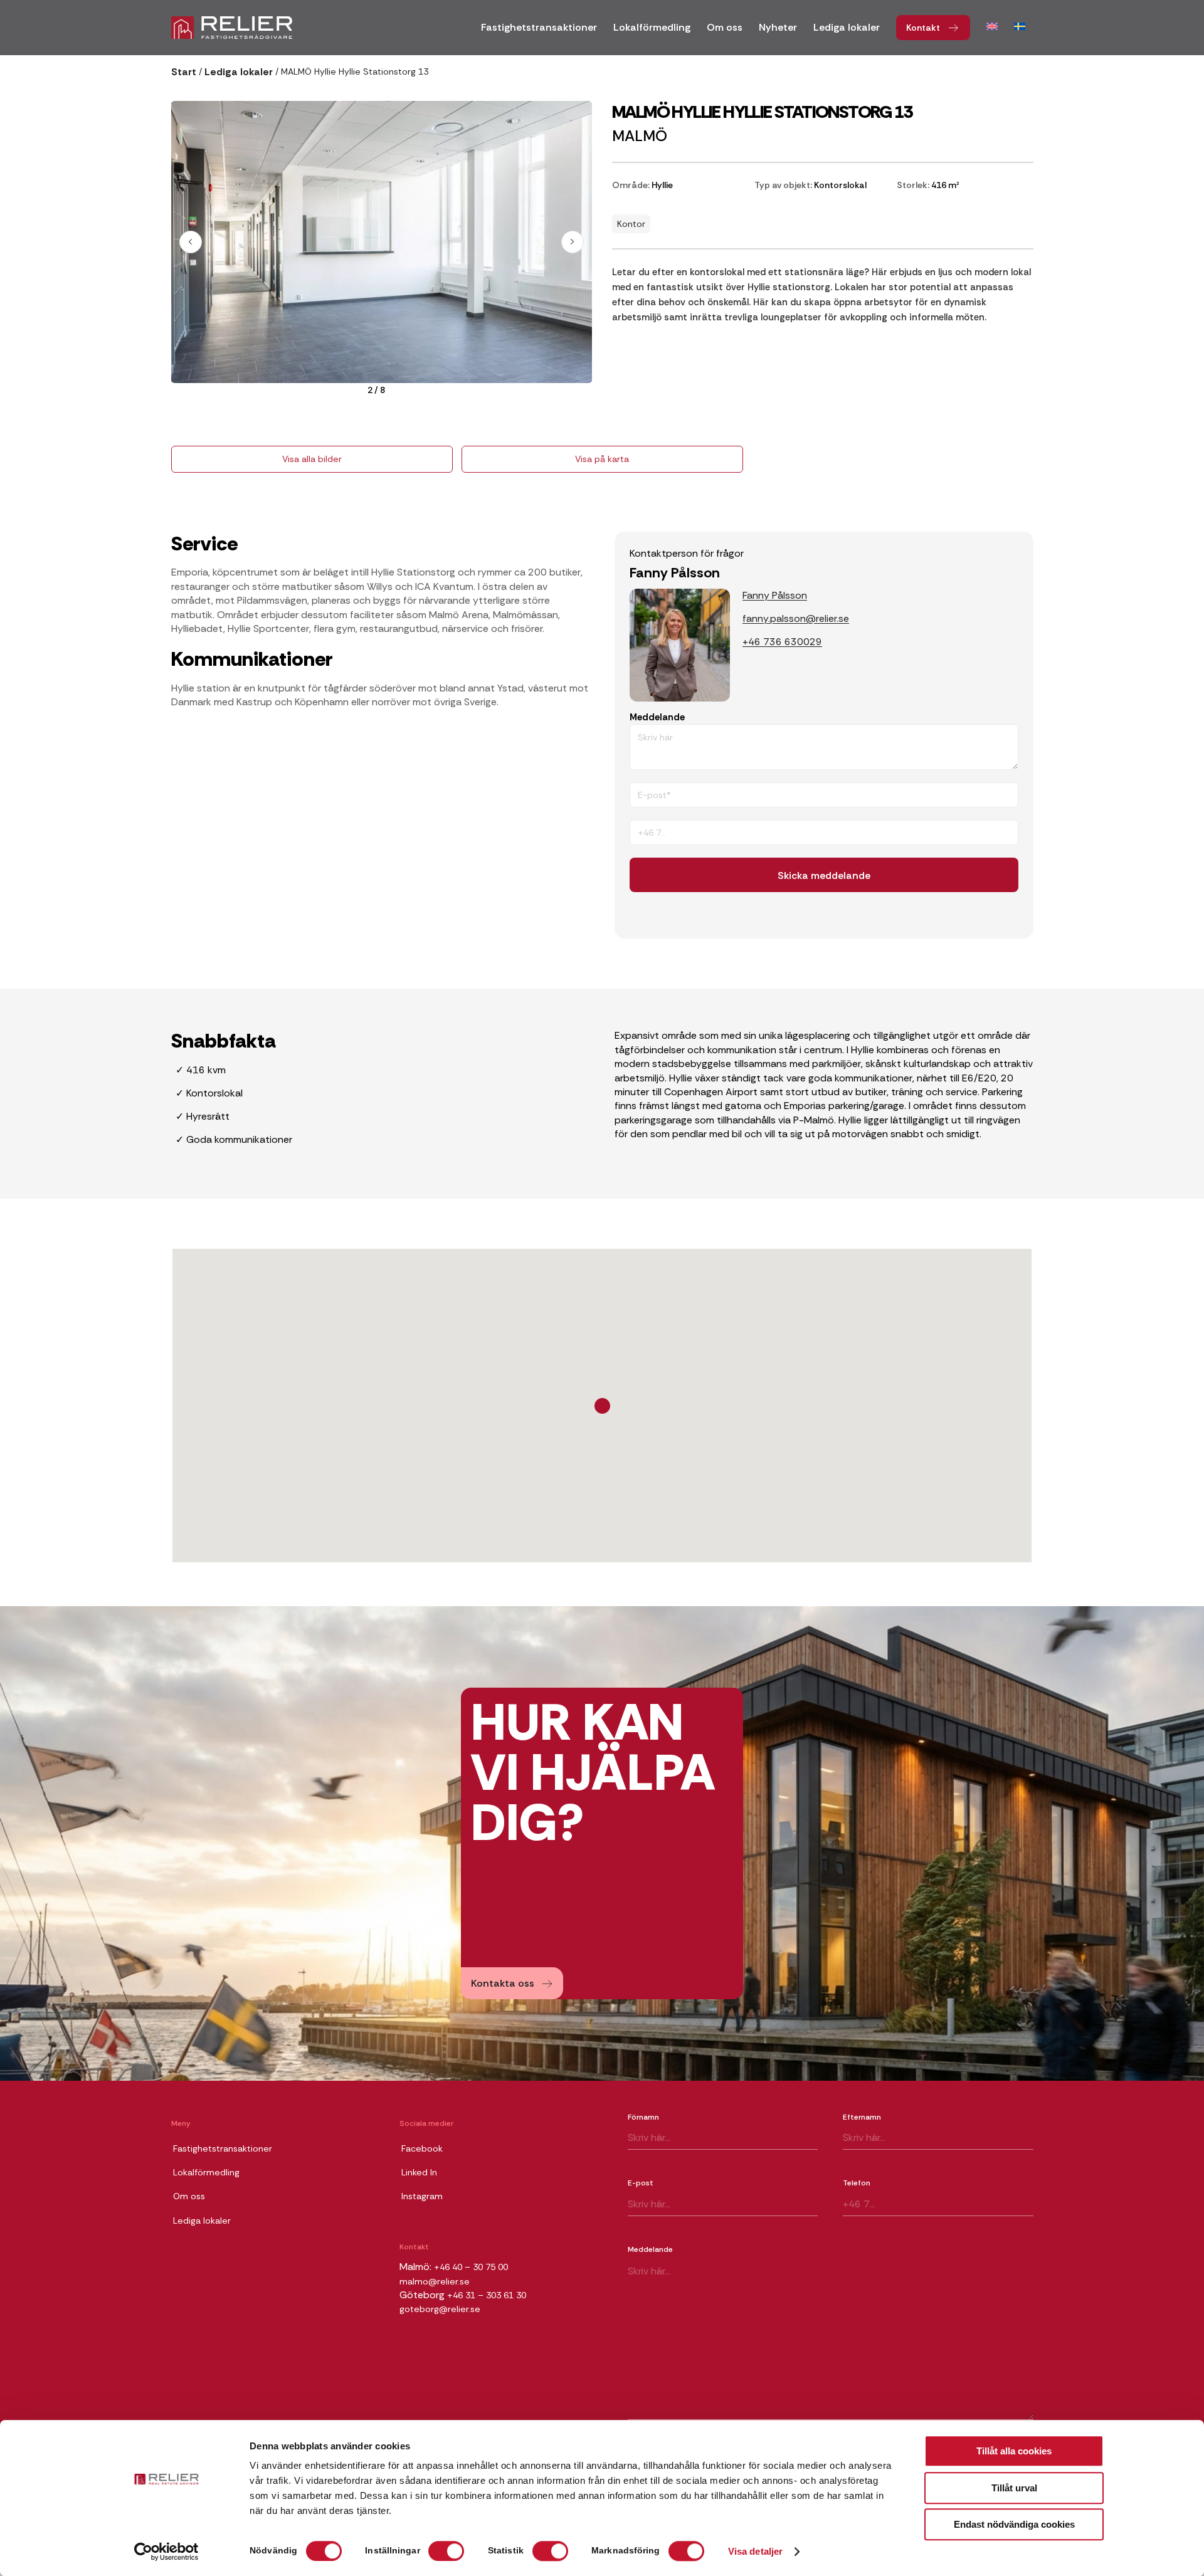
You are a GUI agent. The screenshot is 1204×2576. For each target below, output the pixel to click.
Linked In (419, 2172)
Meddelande (657, 717)
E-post (641, 2183)
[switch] (446, 2551)
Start (184, 72)
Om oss (189, 2196)
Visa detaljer (755, 2552)
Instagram (422, 2196)
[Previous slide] (191, 242)
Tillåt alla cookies (1014, 2451)
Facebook (422, 2148)
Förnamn (643, 2117)
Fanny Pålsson (775, 595)
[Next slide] (573, 242)
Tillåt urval (1014, 2488)
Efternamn (862, 2117)
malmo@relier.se (435, 2281)
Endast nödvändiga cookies (1014, 2524)
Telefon (857, 2183)
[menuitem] (539, 32)
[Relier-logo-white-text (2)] (232, 28)
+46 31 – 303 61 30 (487, 2295)
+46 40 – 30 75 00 (471, 2267)
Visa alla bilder (312, 459)
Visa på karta (602, 459)
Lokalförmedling (206, 2172)
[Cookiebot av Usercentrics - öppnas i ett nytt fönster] (166, 2552)
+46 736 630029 (782, 642)
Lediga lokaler (239, 72)
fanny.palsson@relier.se (796, 618)
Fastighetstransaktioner (223, 2148)
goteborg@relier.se (440, 2309)
